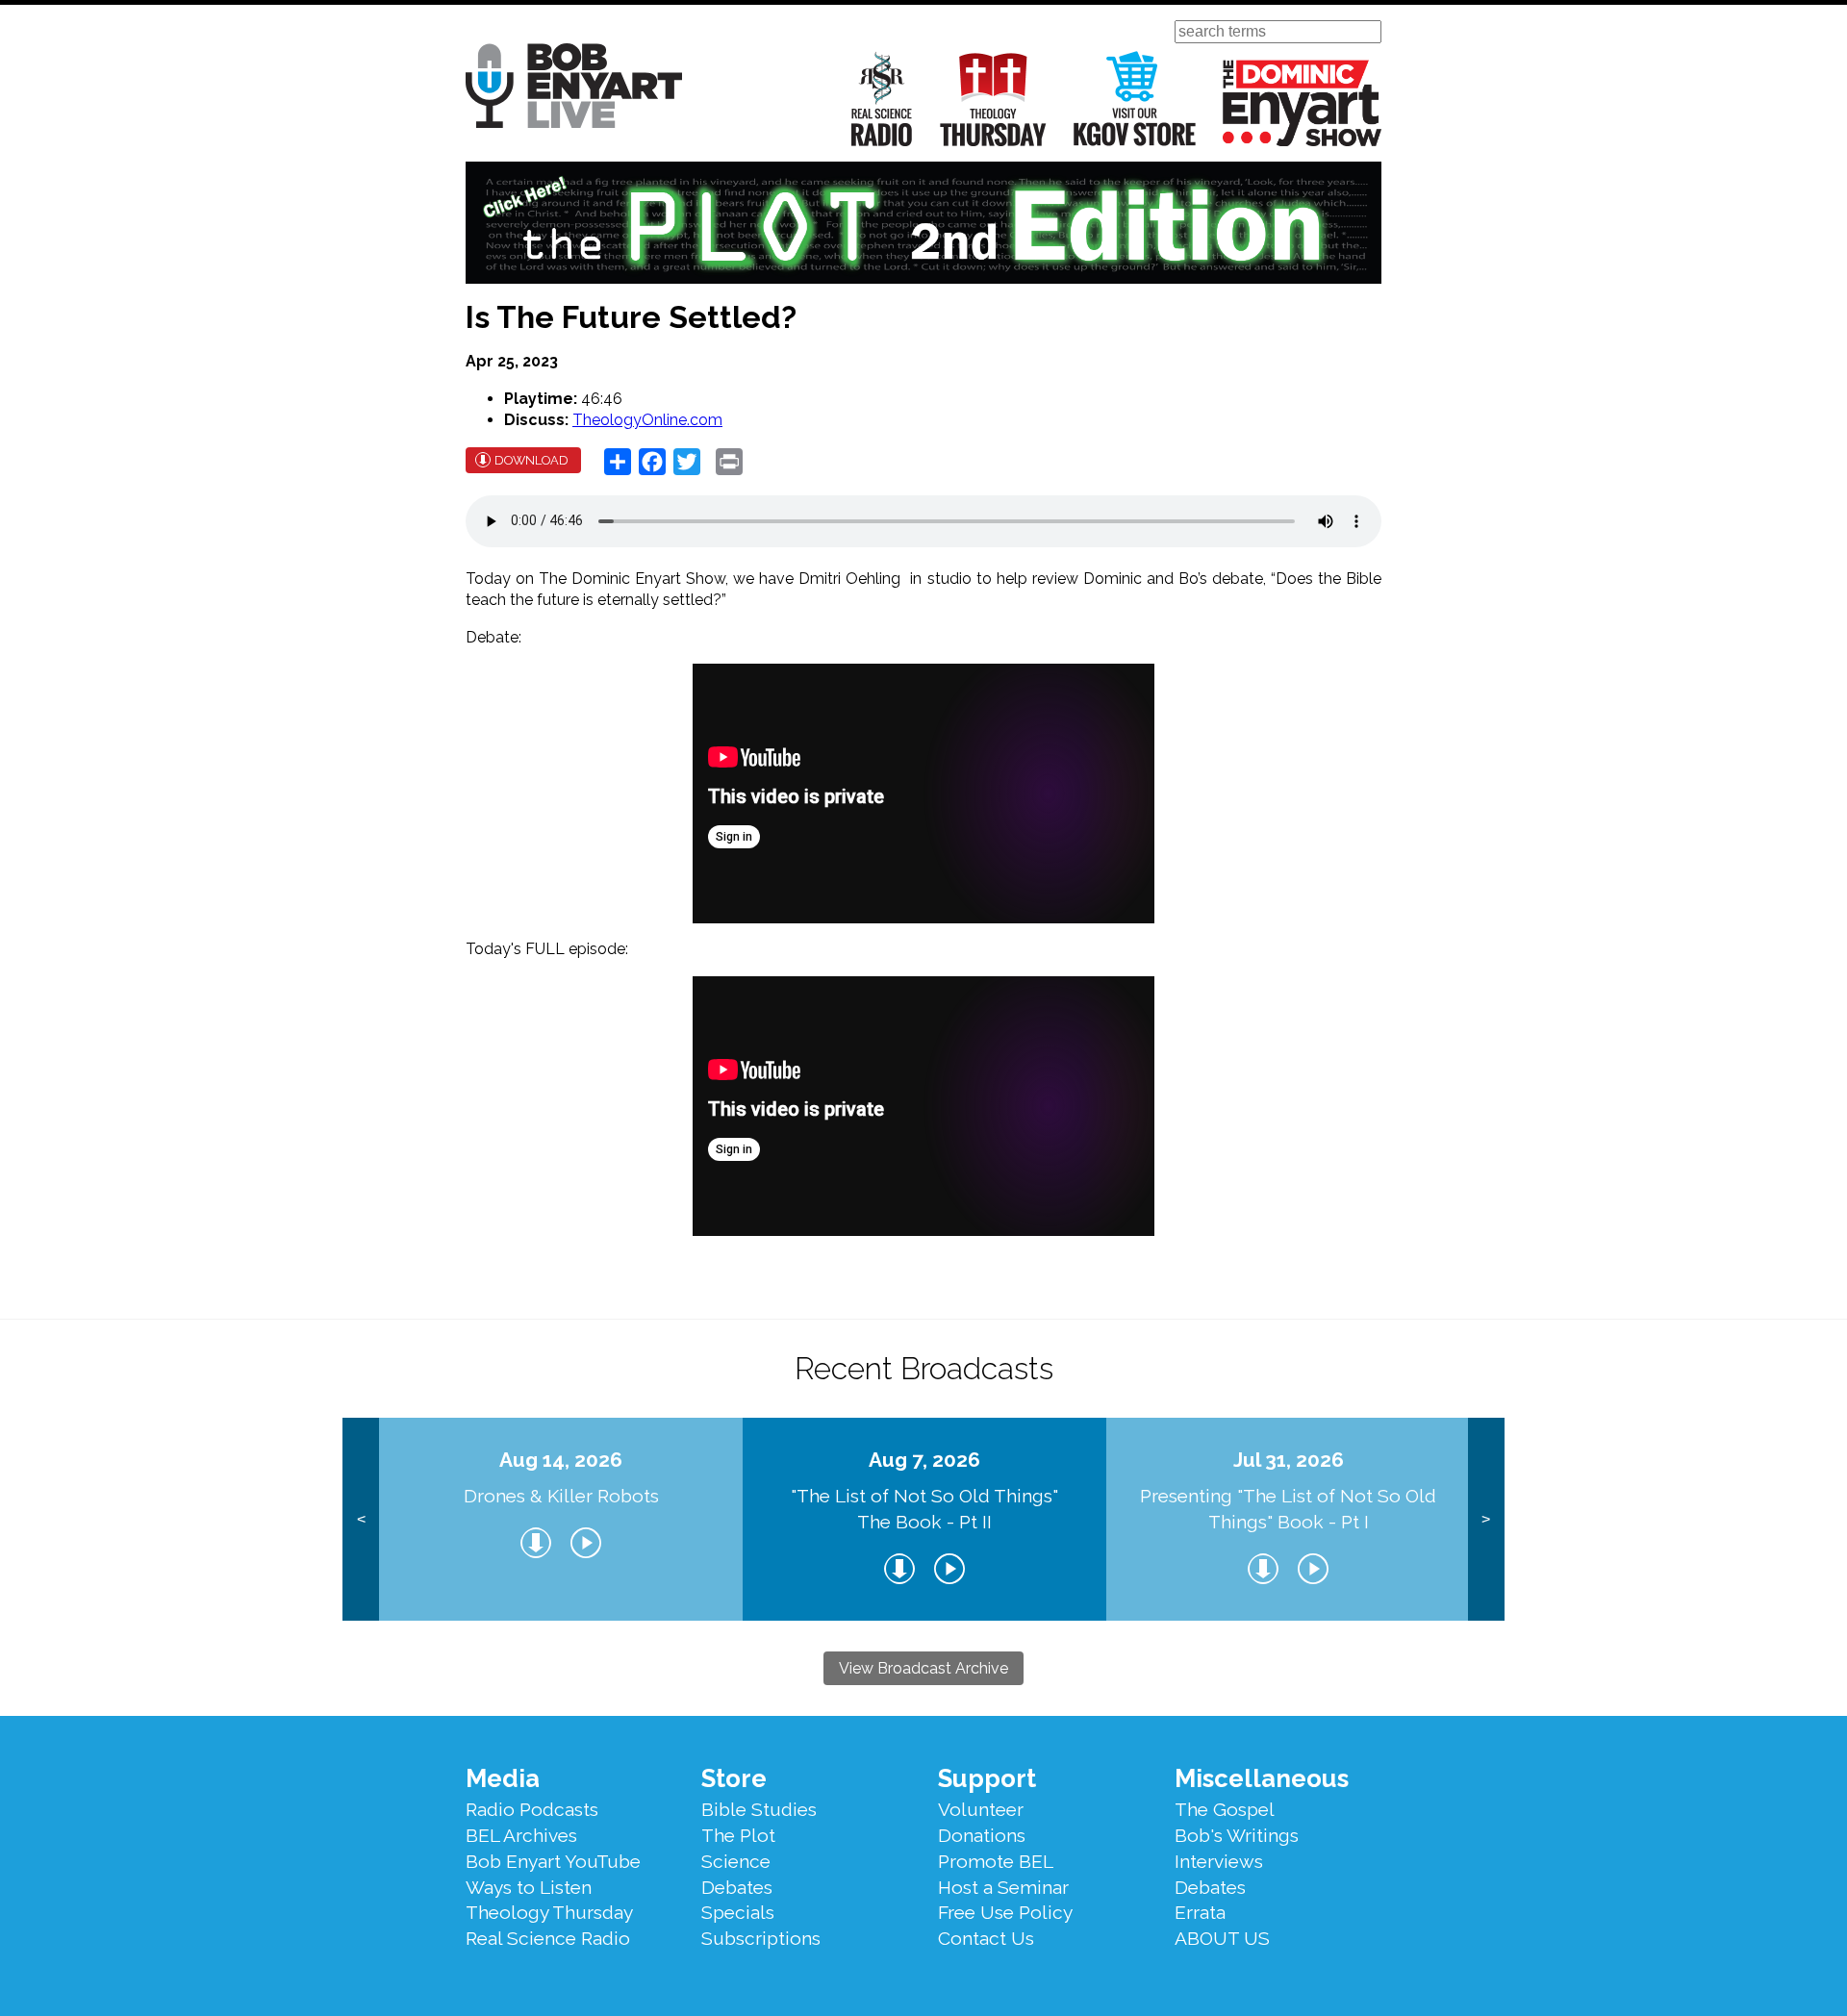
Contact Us (986, 1938)
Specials (738, 1912)
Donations (982, 1835)
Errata (1200, 1912)
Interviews (1219, 1861)
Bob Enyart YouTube (553, 1861)
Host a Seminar (1003, 1887)
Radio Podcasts (532, 1809)
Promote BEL (996, 1861)
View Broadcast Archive (923, 1668)
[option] (561, 1519)
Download (531, 460)
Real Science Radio (882, 99)
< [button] (361, 1519)
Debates (737, 1887)
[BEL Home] (574, 89)
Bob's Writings (1237, 1835)
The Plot (738, 1835)
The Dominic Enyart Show (1302, 103)
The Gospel (1225, 1809)
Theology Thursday (993, 99)
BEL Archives (521, 1835)
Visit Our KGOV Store (1135, 99)
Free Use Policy (1005, 1912)
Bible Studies (759, 1809)
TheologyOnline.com (647, 420)
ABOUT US (1222, 1938)
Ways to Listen (529, 1887)
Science (736, 1861)
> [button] (1486, 1519)
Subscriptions (761, 1938)
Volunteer (981, 1809)
